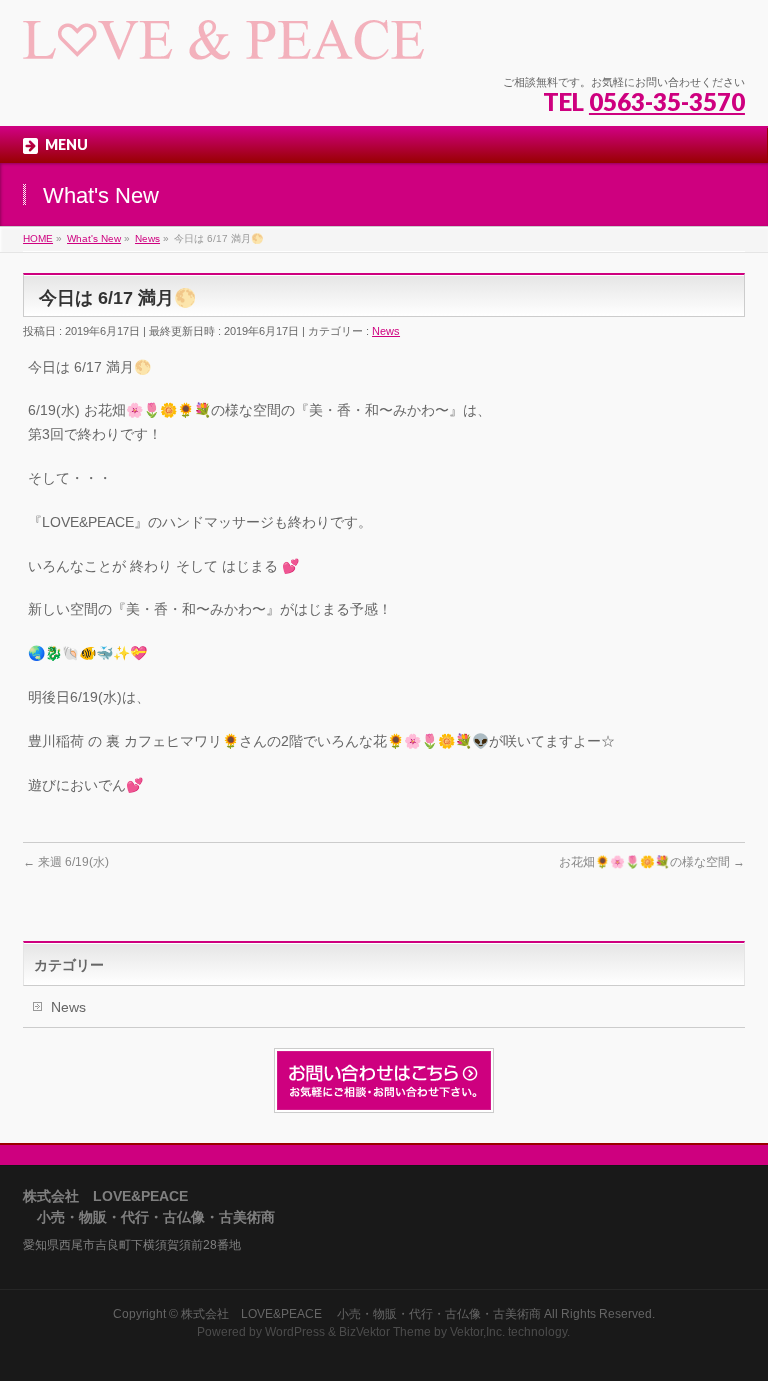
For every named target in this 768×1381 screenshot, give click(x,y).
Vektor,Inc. (477, 1332)
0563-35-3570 (667, 101)
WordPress (295, 1332)
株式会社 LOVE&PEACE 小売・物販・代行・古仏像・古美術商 (361, 1314)
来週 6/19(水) (66, 862)
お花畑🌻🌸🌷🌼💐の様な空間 (652, 862)
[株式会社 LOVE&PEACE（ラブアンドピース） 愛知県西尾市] (223, 37)
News (386, 331)
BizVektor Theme (385, 1332)
